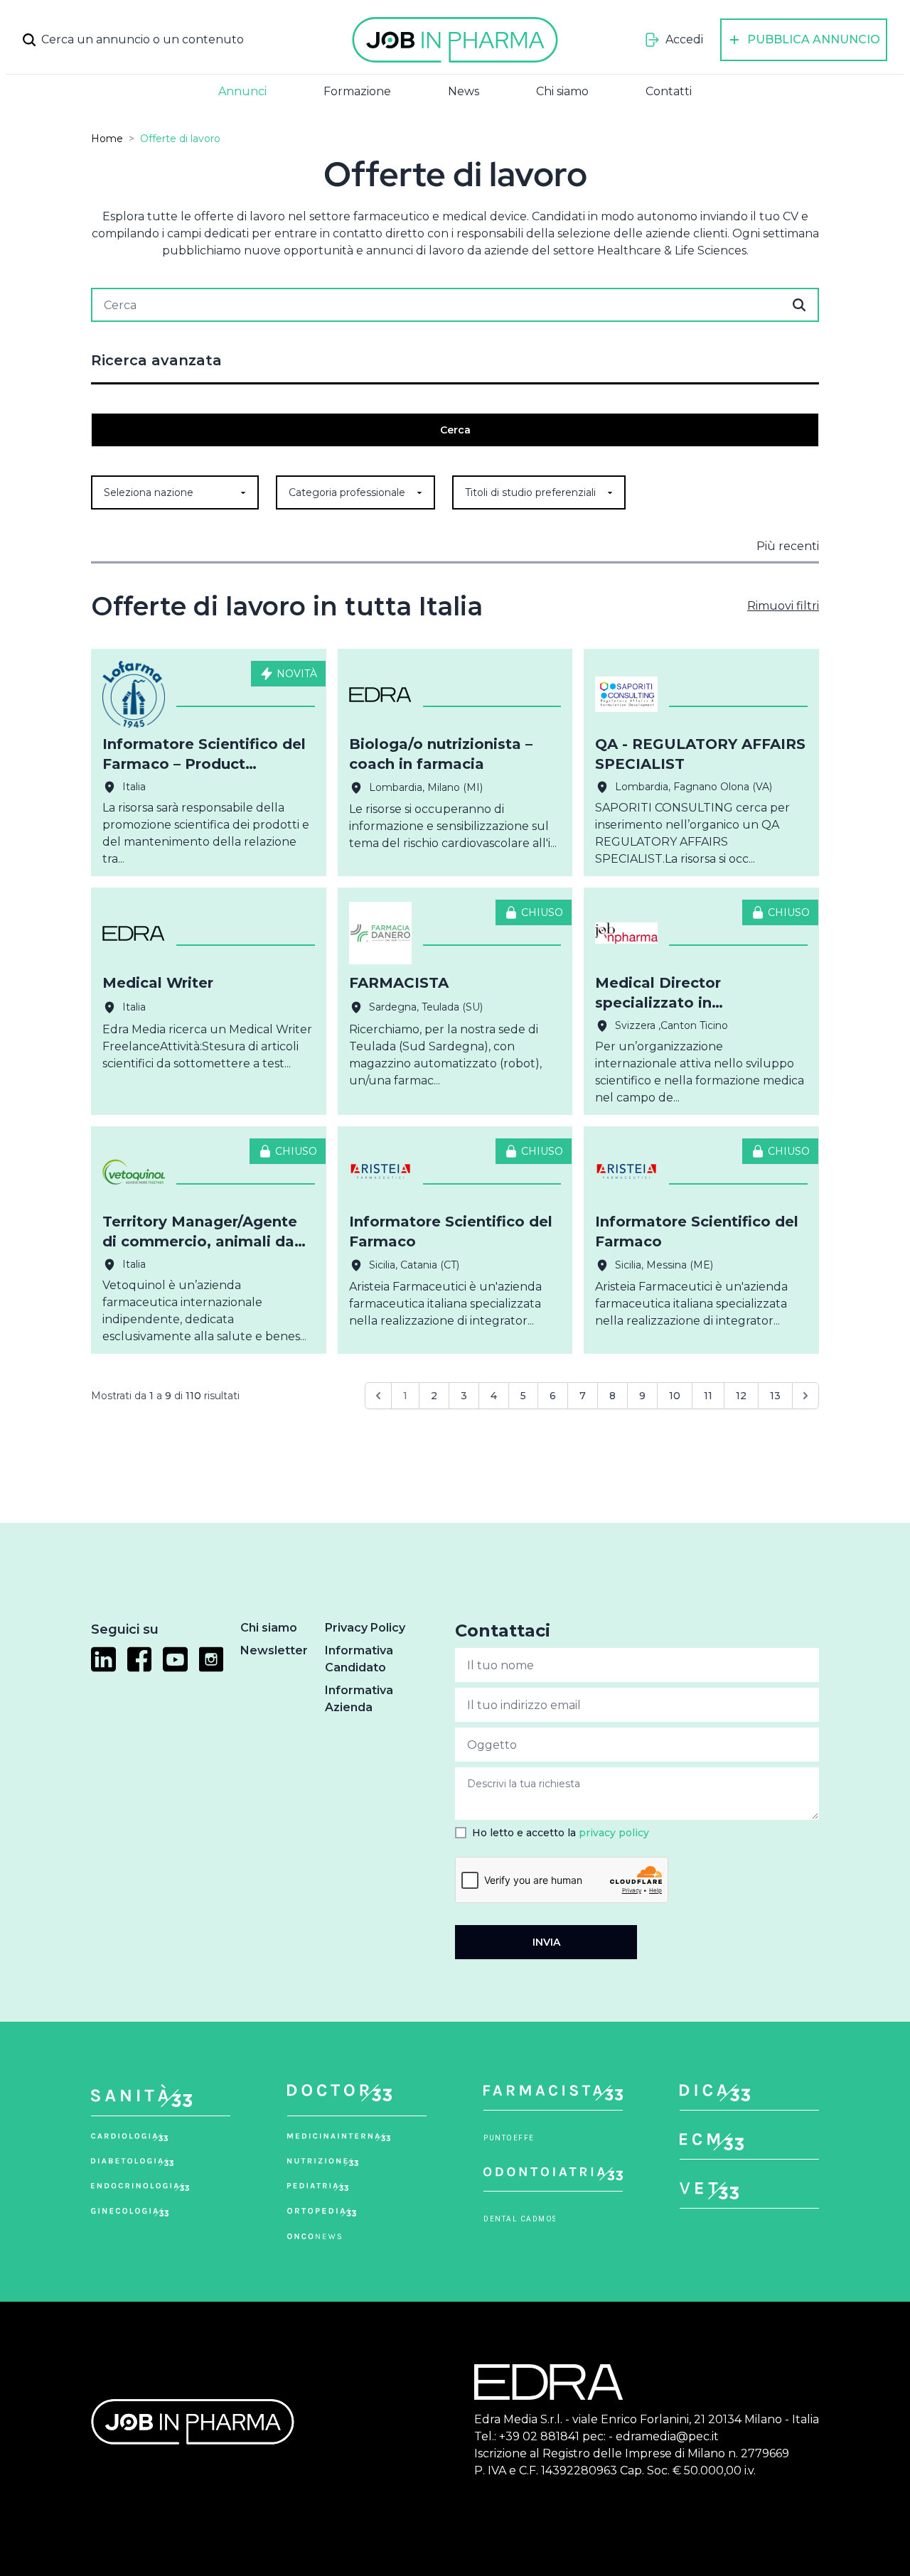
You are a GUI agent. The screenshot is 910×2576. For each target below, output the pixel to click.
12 (741, 1396)
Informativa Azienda (359, 1699)
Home (107, 139)
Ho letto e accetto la (561, 1833)
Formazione (357, 91)
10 (675, 1396)
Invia (546, 1942)
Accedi (684, 39)
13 (775, 1396)
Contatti (669, 91)
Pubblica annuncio (814, 39)
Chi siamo (562, 91)
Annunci (242, 91)
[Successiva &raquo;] (805, 1396)
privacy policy (614, 1833)
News (464, 91)
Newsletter (274, 1650)
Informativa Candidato (359, 1659)
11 (708, 1396)
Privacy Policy (365, 1628)
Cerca (455, 430)
